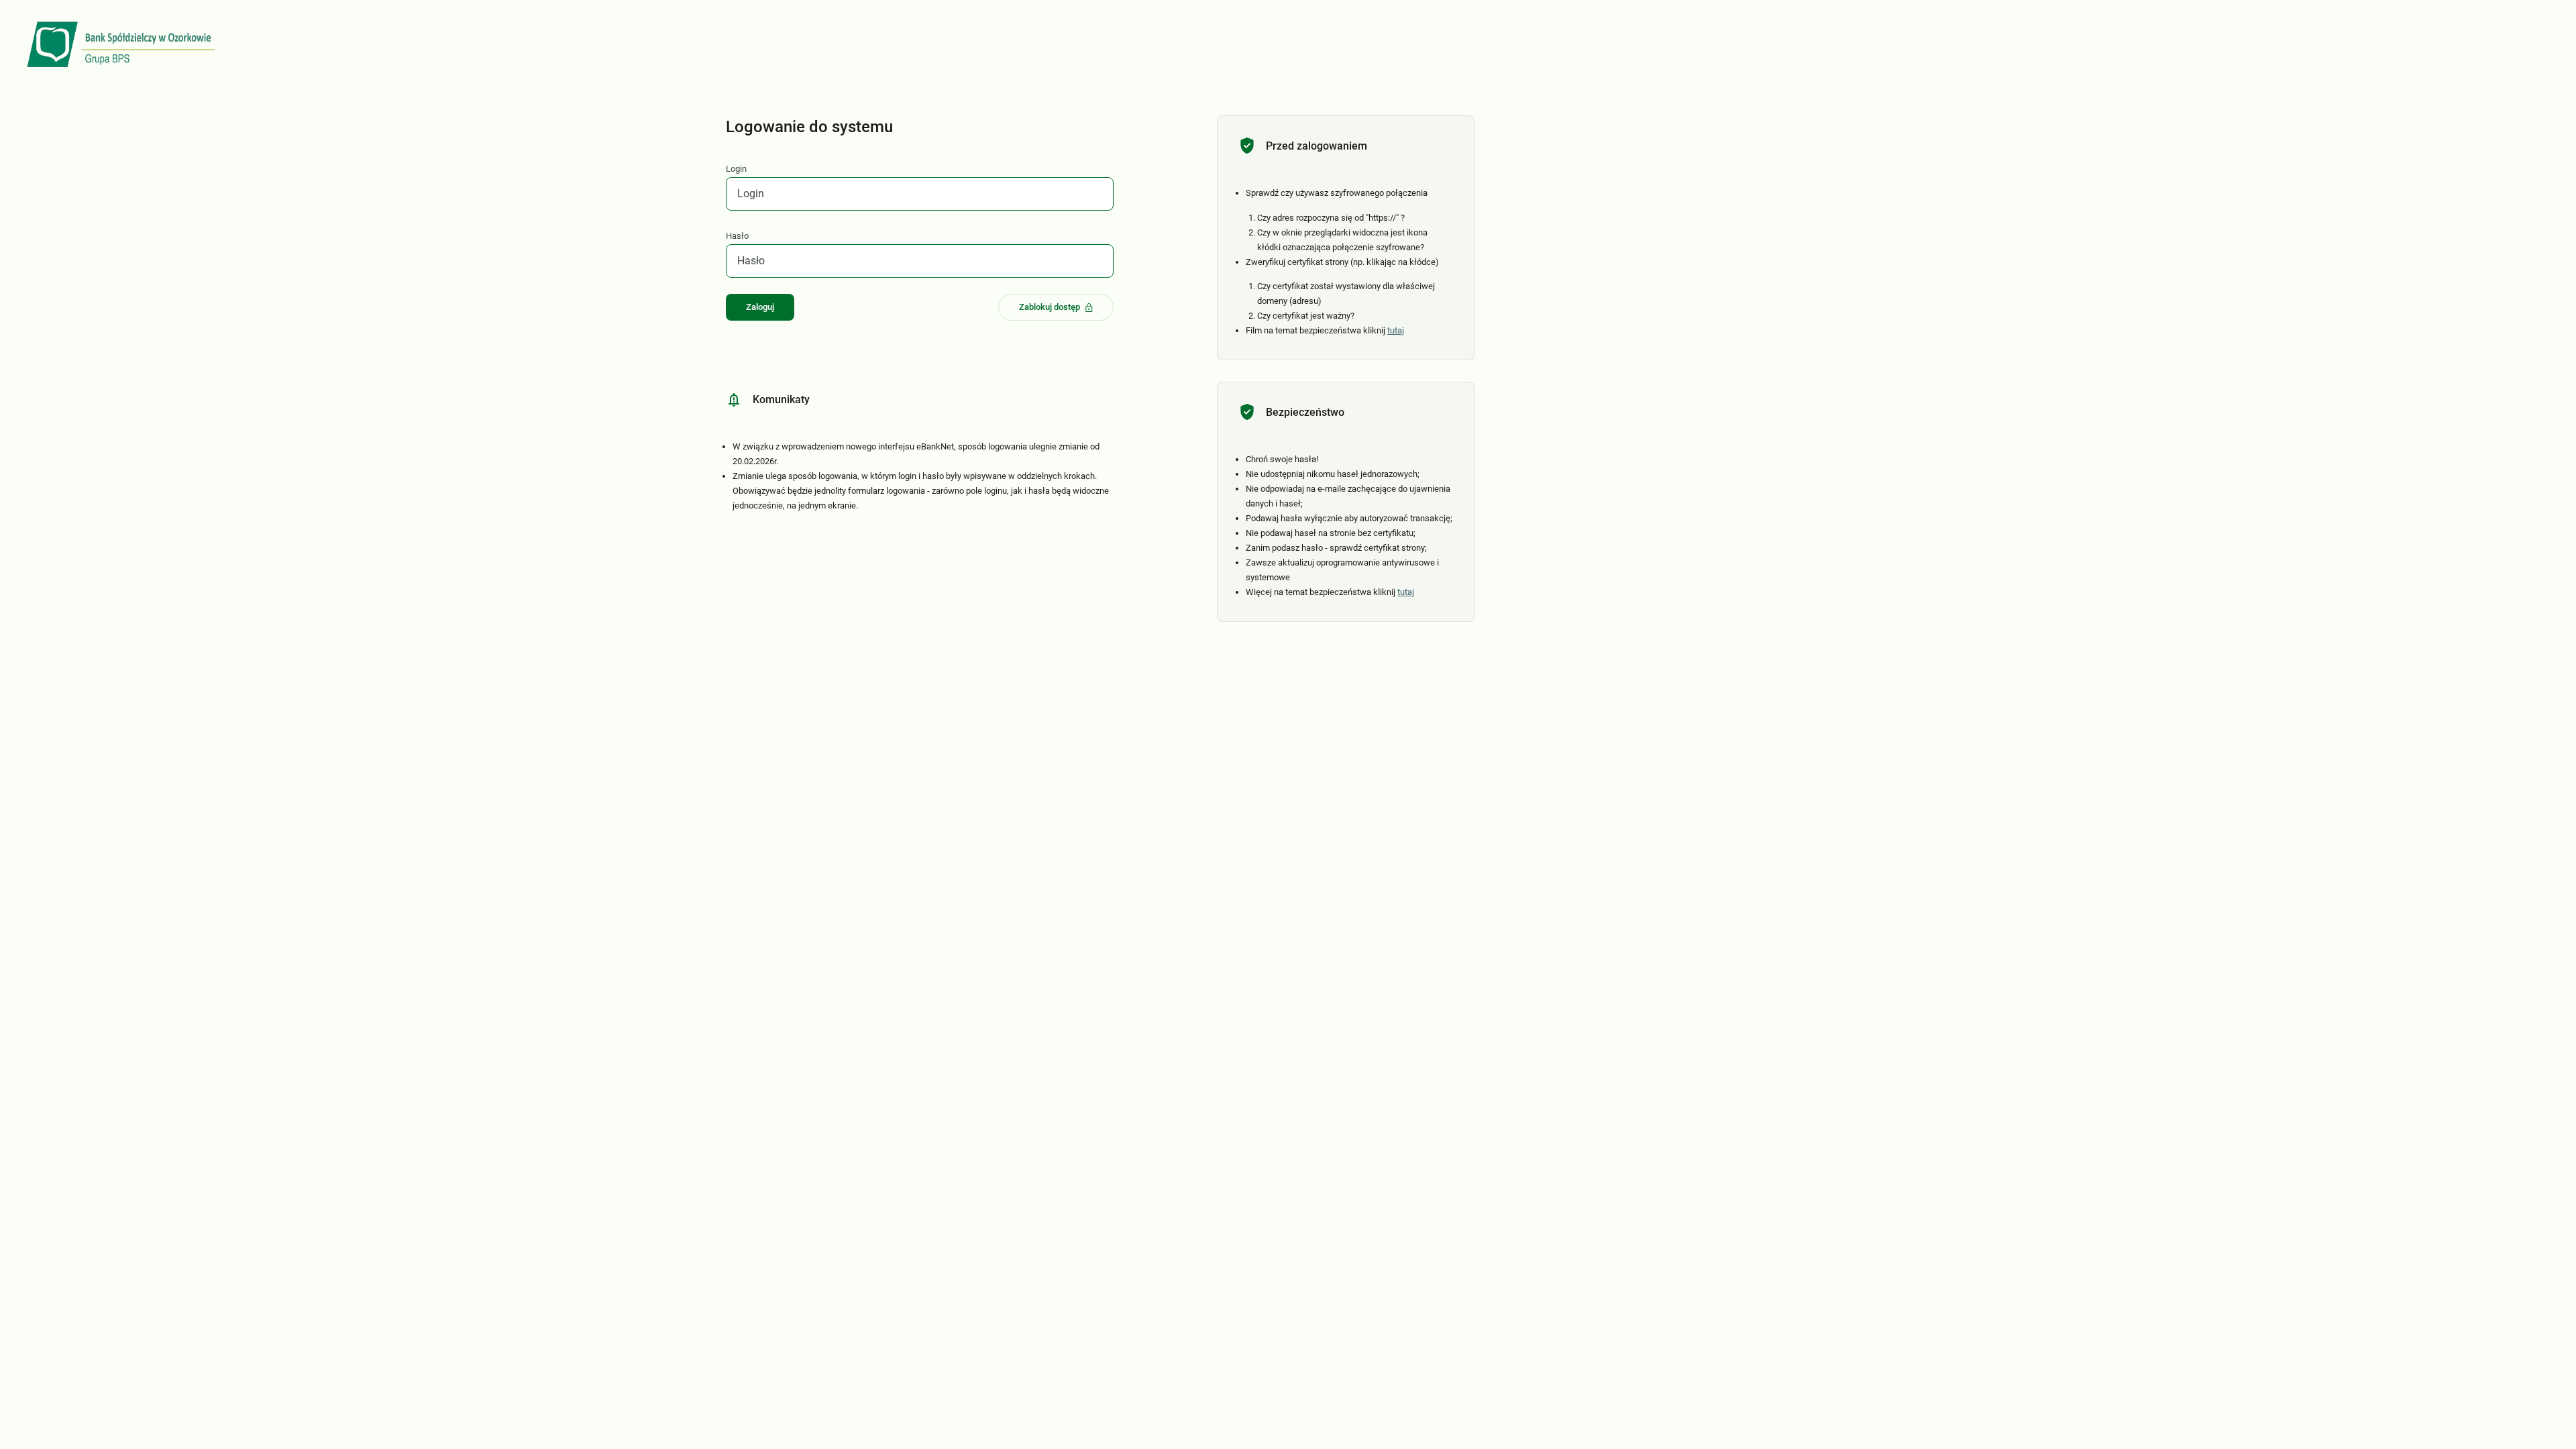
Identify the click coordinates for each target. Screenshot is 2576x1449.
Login (736, 169)
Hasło (737, 236)
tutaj (1396, 330)
